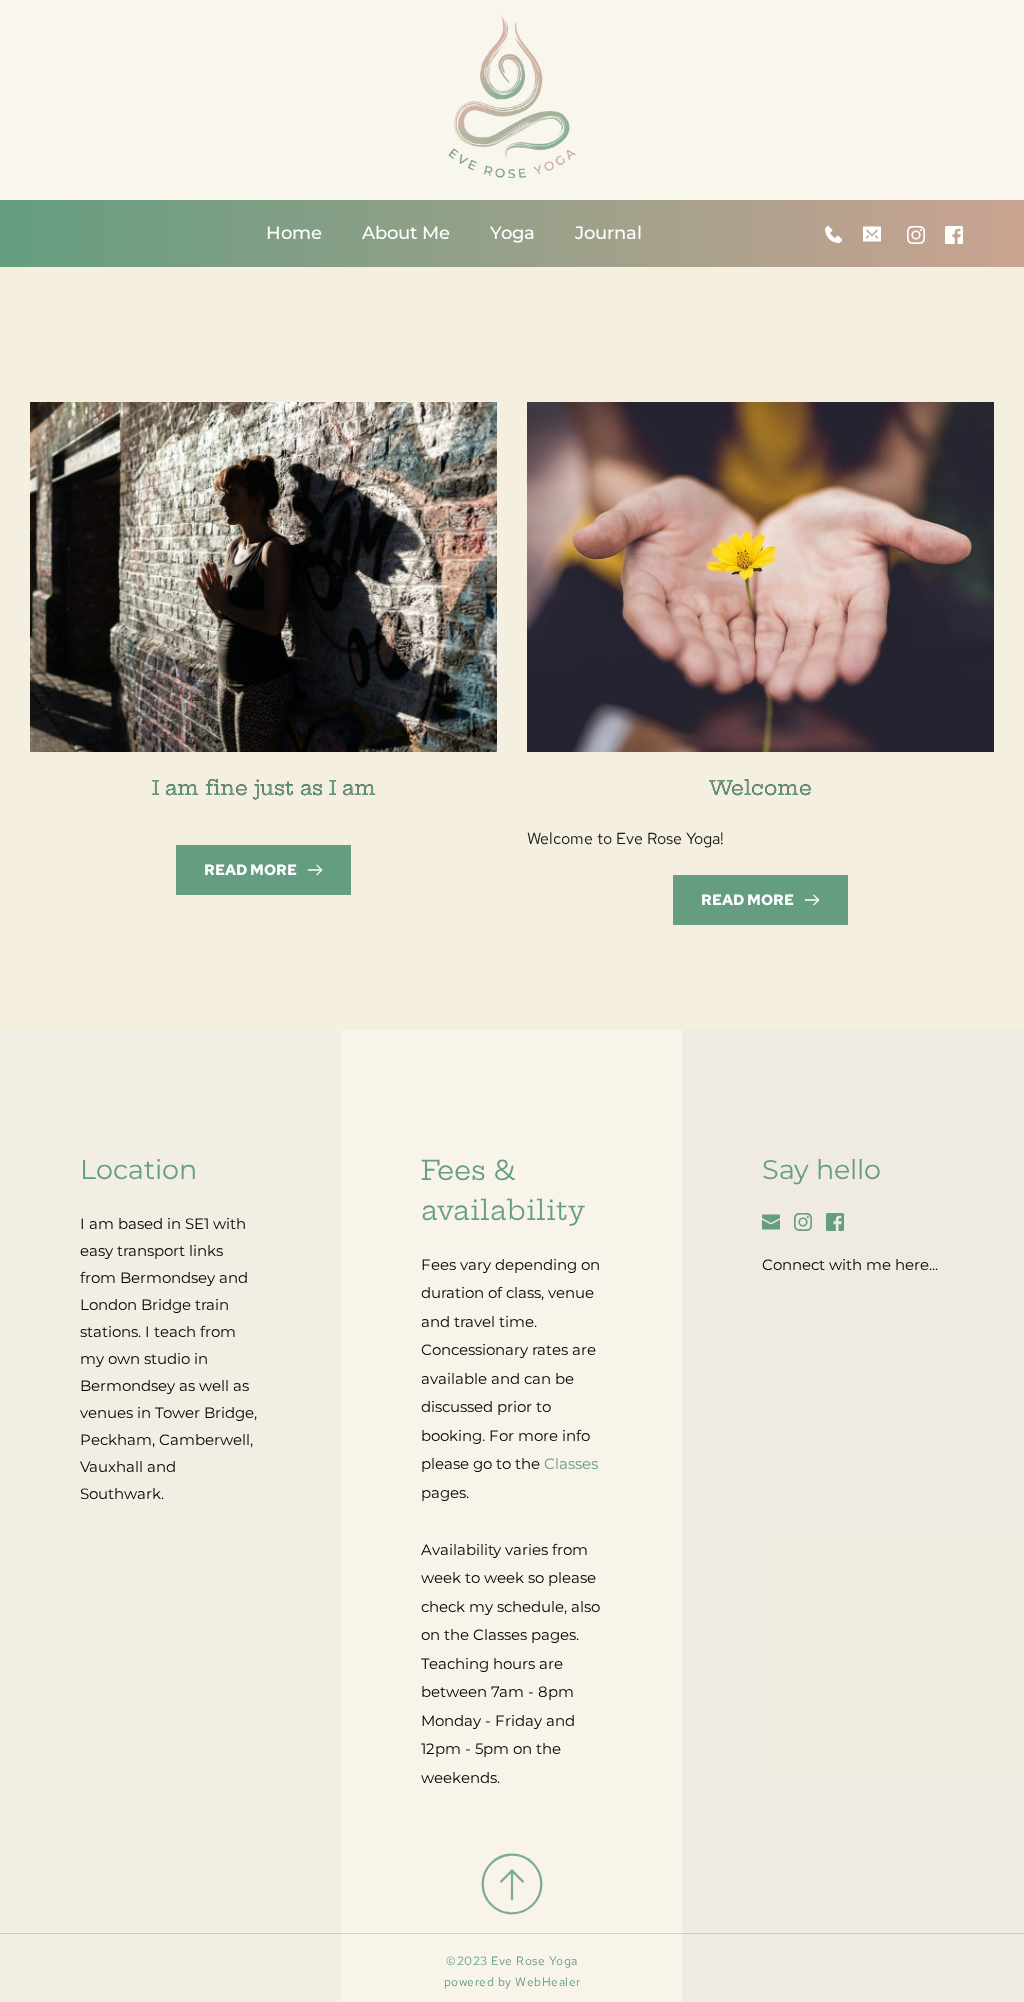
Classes (571, 1463)
